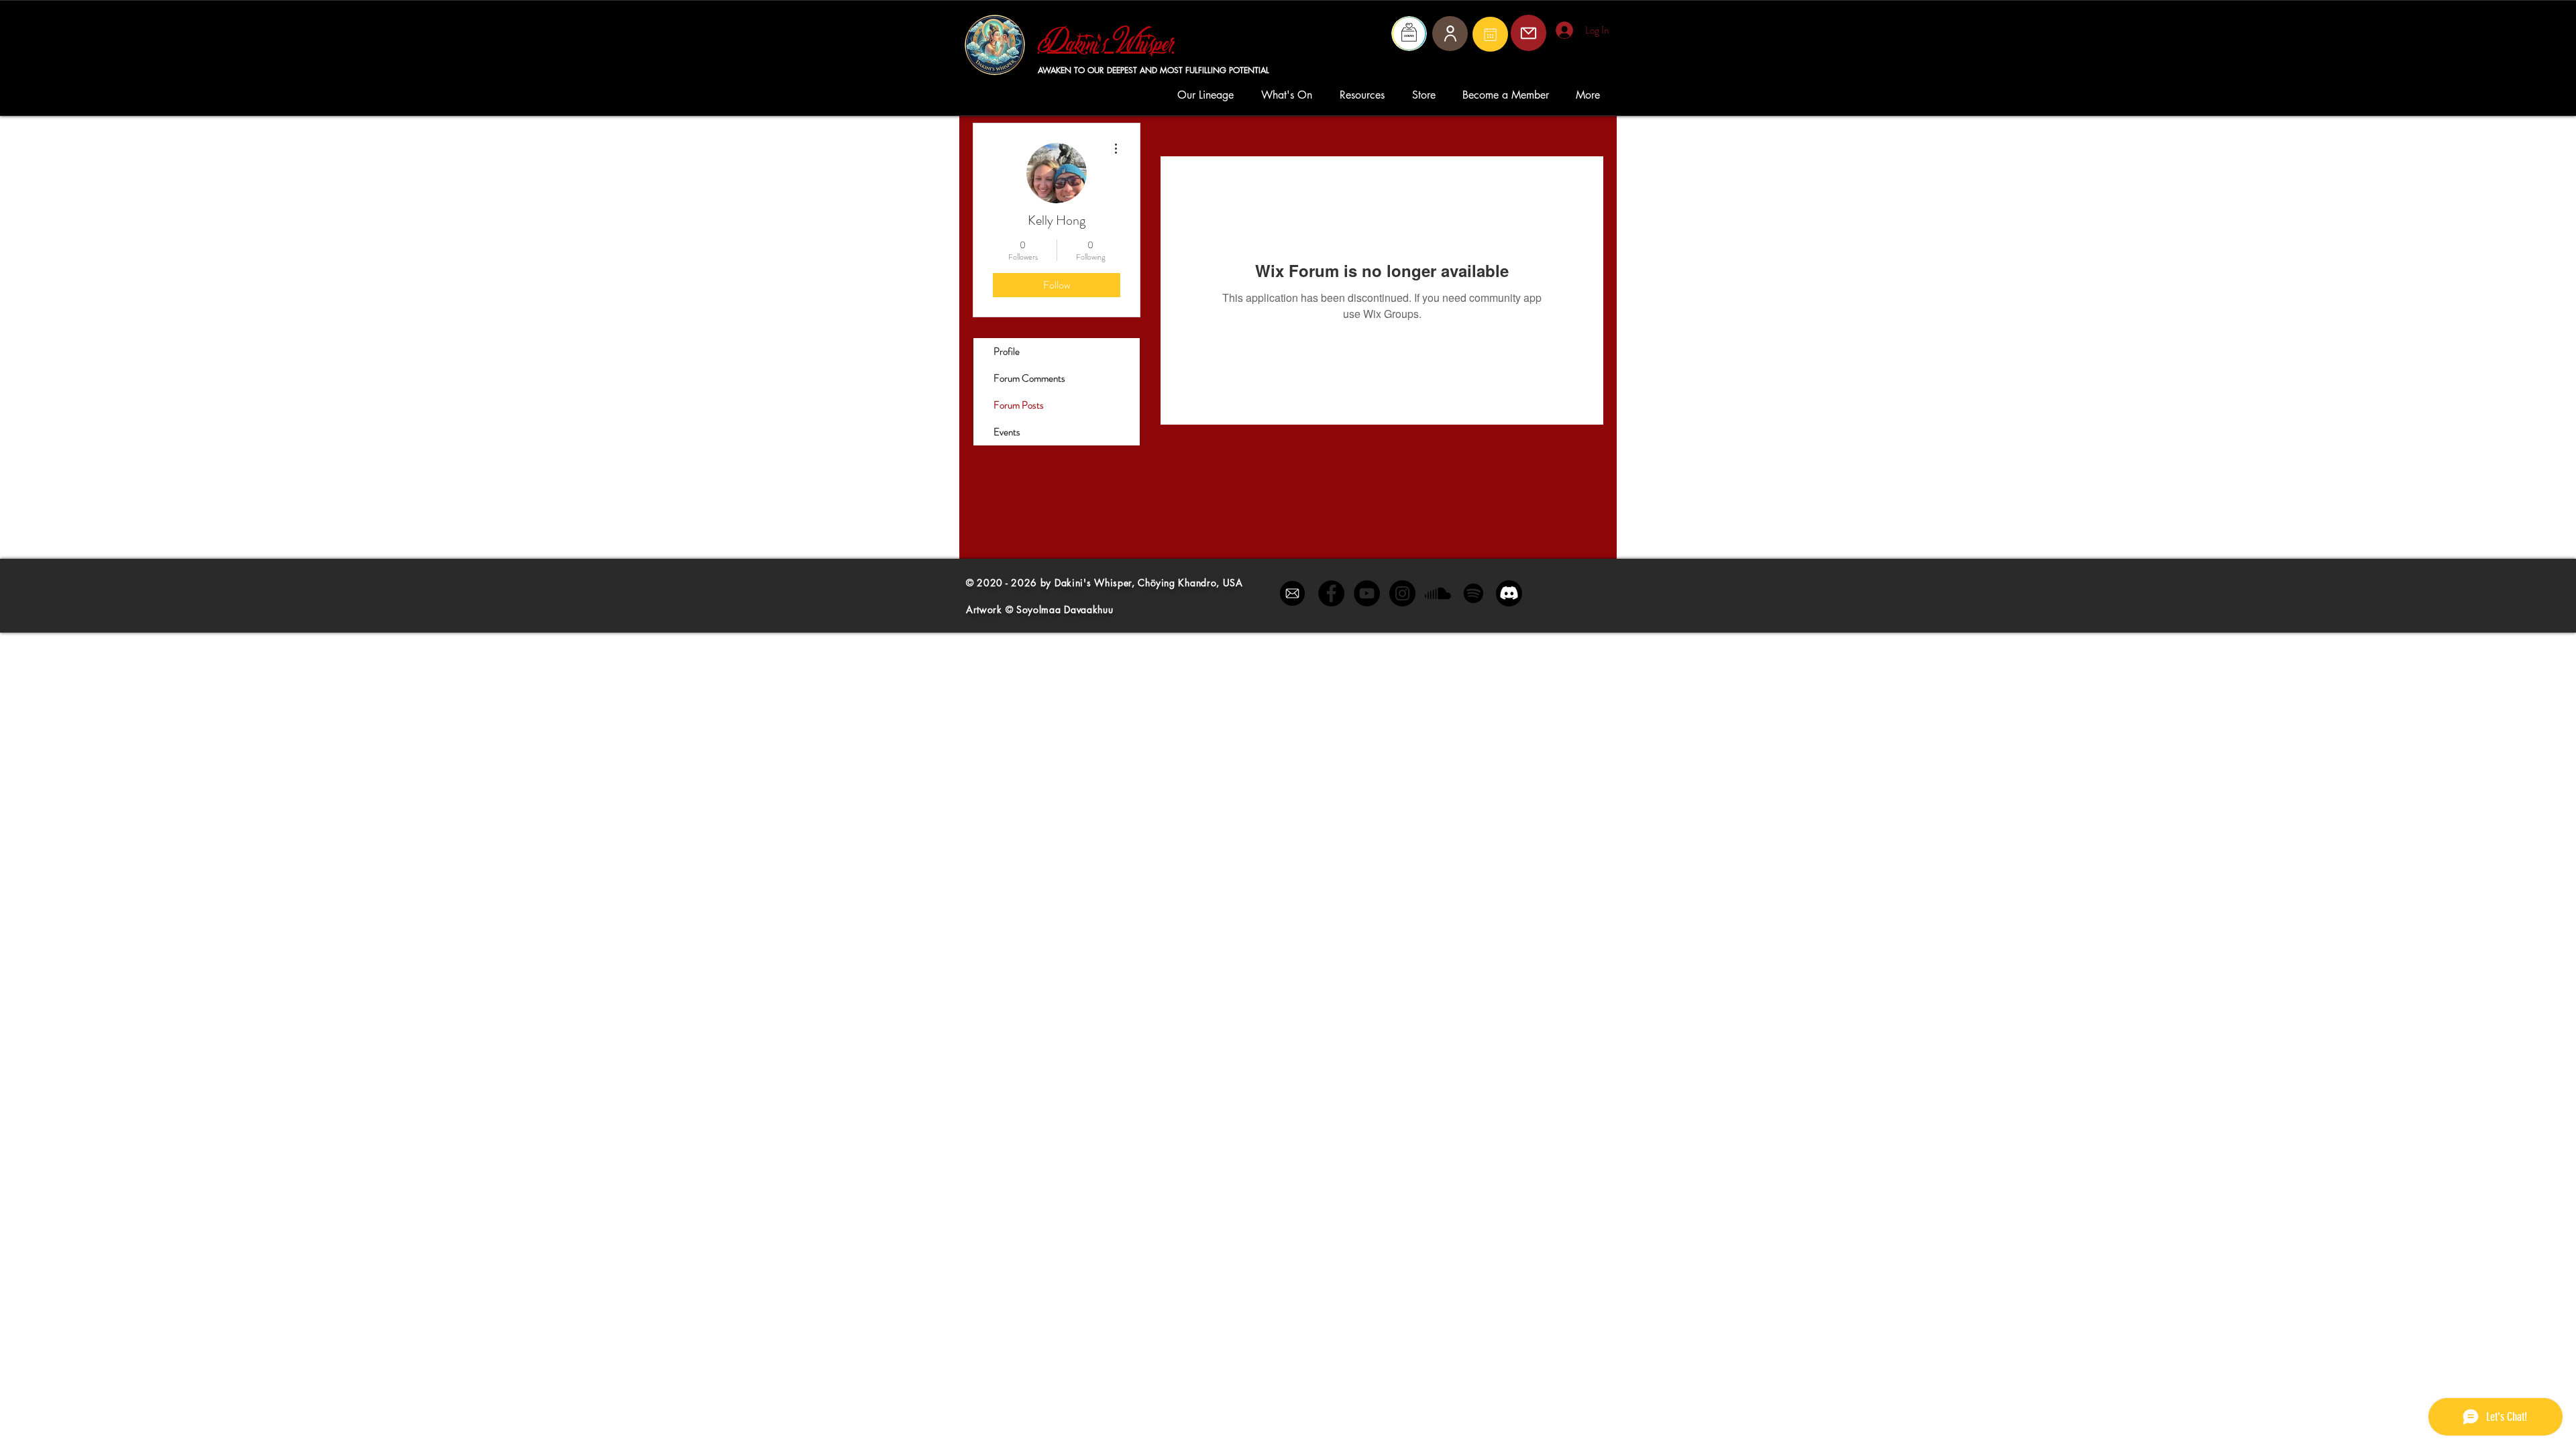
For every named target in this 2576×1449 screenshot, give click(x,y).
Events (1007, 432)
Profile (1007, 352)
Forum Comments (1029, 378)
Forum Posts (1019, 405)
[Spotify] (1473, 593)
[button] (1209, 95)
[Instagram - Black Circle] (1402, 593)
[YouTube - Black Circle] (1367, 593)
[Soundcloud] (1438, 593)
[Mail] (1490, 34)
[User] (1450, 34)
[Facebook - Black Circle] (1331, 593)
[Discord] (1509, 593)
